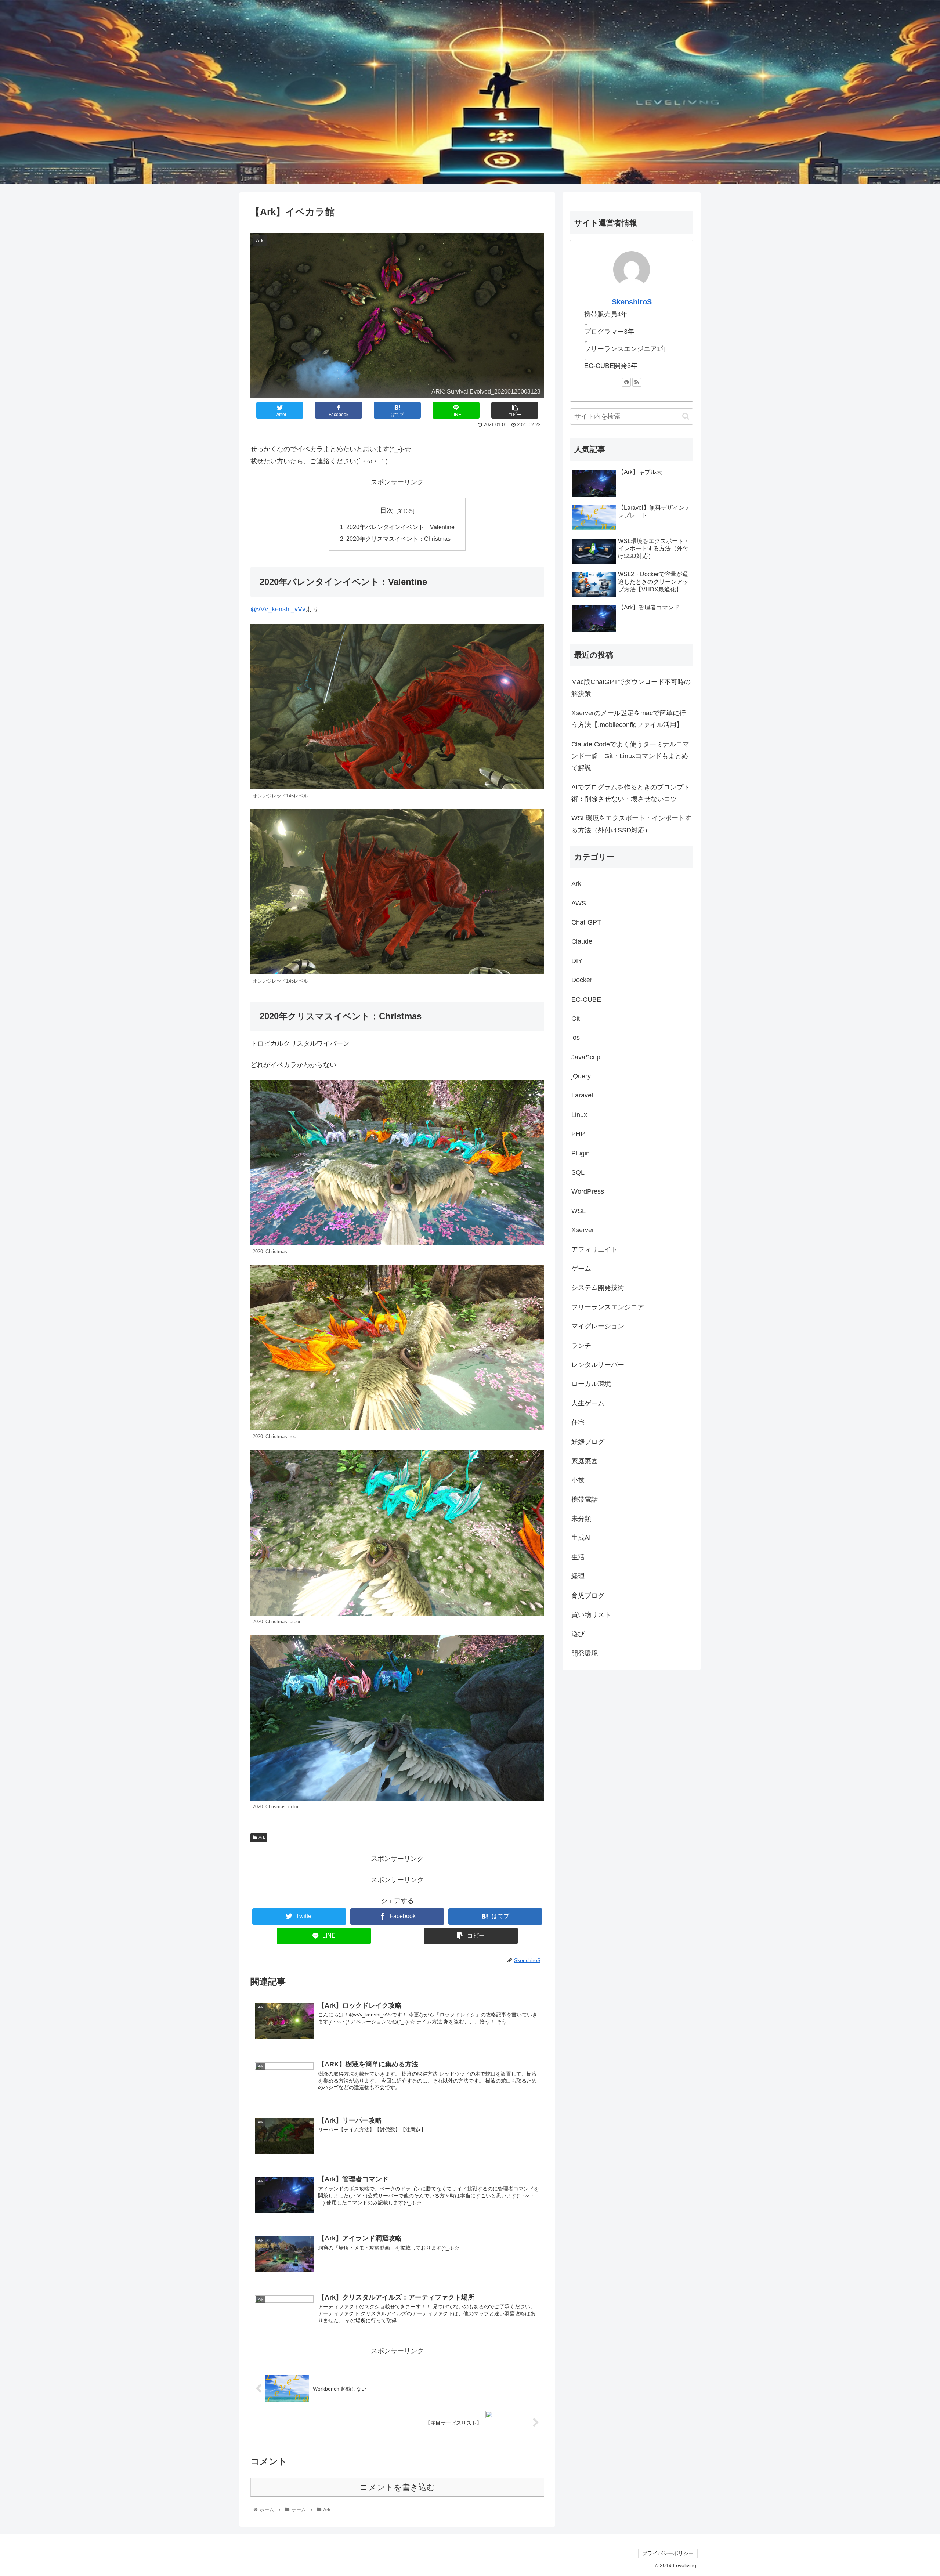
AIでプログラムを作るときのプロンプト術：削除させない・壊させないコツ (631, 793)
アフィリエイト (594, 1249)
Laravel (582, 1095)
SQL (578, 1172)
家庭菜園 (585, 1461)
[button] (686, 416)
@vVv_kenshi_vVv (278, 609)
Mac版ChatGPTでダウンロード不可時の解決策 (631, 688)
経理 (578, 1576)
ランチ (581, 1346)
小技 (578, 1480)
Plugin (581, 1153)
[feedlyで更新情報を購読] (626, 382)
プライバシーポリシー (668, 2553)
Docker (582, 980)
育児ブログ (588, 1596)
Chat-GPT (586, 922)
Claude (582, 941)
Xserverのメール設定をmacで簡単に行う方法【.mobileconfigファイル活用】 (629, 719)
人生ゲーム (588, 1403)
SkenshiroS (632, 302)
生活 (578, 1557)
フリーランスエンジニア (608, 1307)
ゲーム (581, 1269)
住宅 (578, 1422)
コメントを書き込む (397, 2487)
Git (576, 1019)
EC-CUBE (586, 999)
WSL (579, 1211)
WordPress (588, 1191)
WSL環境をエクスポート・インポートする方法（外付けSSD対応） (631, 824)
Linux (579, 1115)
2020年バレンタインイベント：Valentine (400, 527)
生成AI (581, 1538)
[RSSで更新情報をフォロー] (637, 382)
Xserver (583, 1230)
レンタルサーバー (598, 1365)
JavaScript (587, 1057)
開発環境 (585, 1653)
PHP (578, 1134)
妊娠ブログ (588, 1442)
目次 (387, 510)
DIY (577, 961)
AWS (579, 903)
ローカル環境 (591, 1384)
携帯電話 (585, 1499)
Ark (262, 1838)
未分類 (581, 1519)
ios (576, 1038)
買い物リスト (591, 1615)
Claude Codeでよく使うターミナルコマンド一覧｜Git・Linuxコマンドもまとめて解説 (630, 756)
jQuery (581, 1076)
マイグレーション (598, 1326)
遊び (578, 1634)
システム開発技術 (598, 1288)
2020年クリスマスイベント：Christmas (398, 539)
